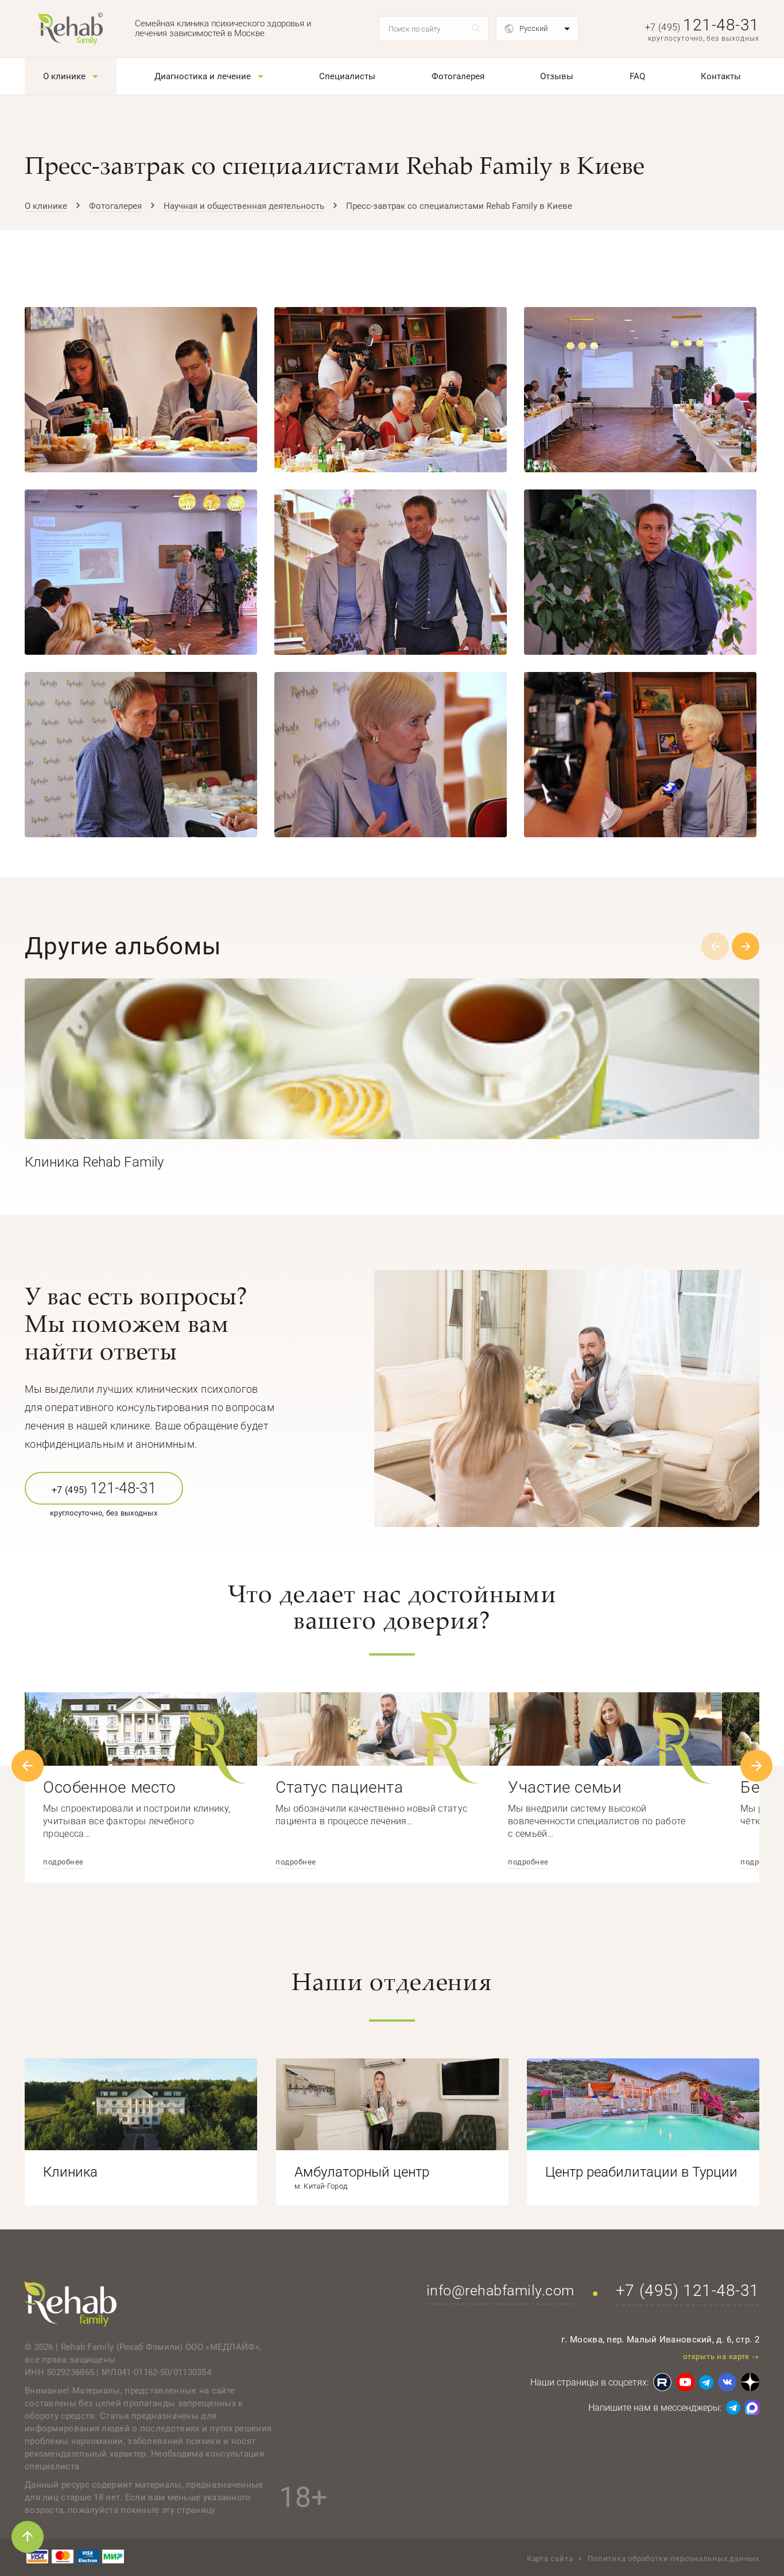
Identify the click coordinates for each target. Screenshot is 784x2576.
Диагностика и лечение (203, 76)
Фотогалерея (458, 76)
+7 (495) (702, 27)
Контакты (721, 76)
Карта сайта (550, 2558)
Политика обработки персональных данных (674, 2558)
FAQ (637, 76)
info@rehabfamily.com (500, 2291)
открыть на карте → (721, 2357)
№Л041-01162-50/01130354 (156, 2372)
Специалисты (347, 76)
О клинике (64, 76)
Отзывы (557, 76)
